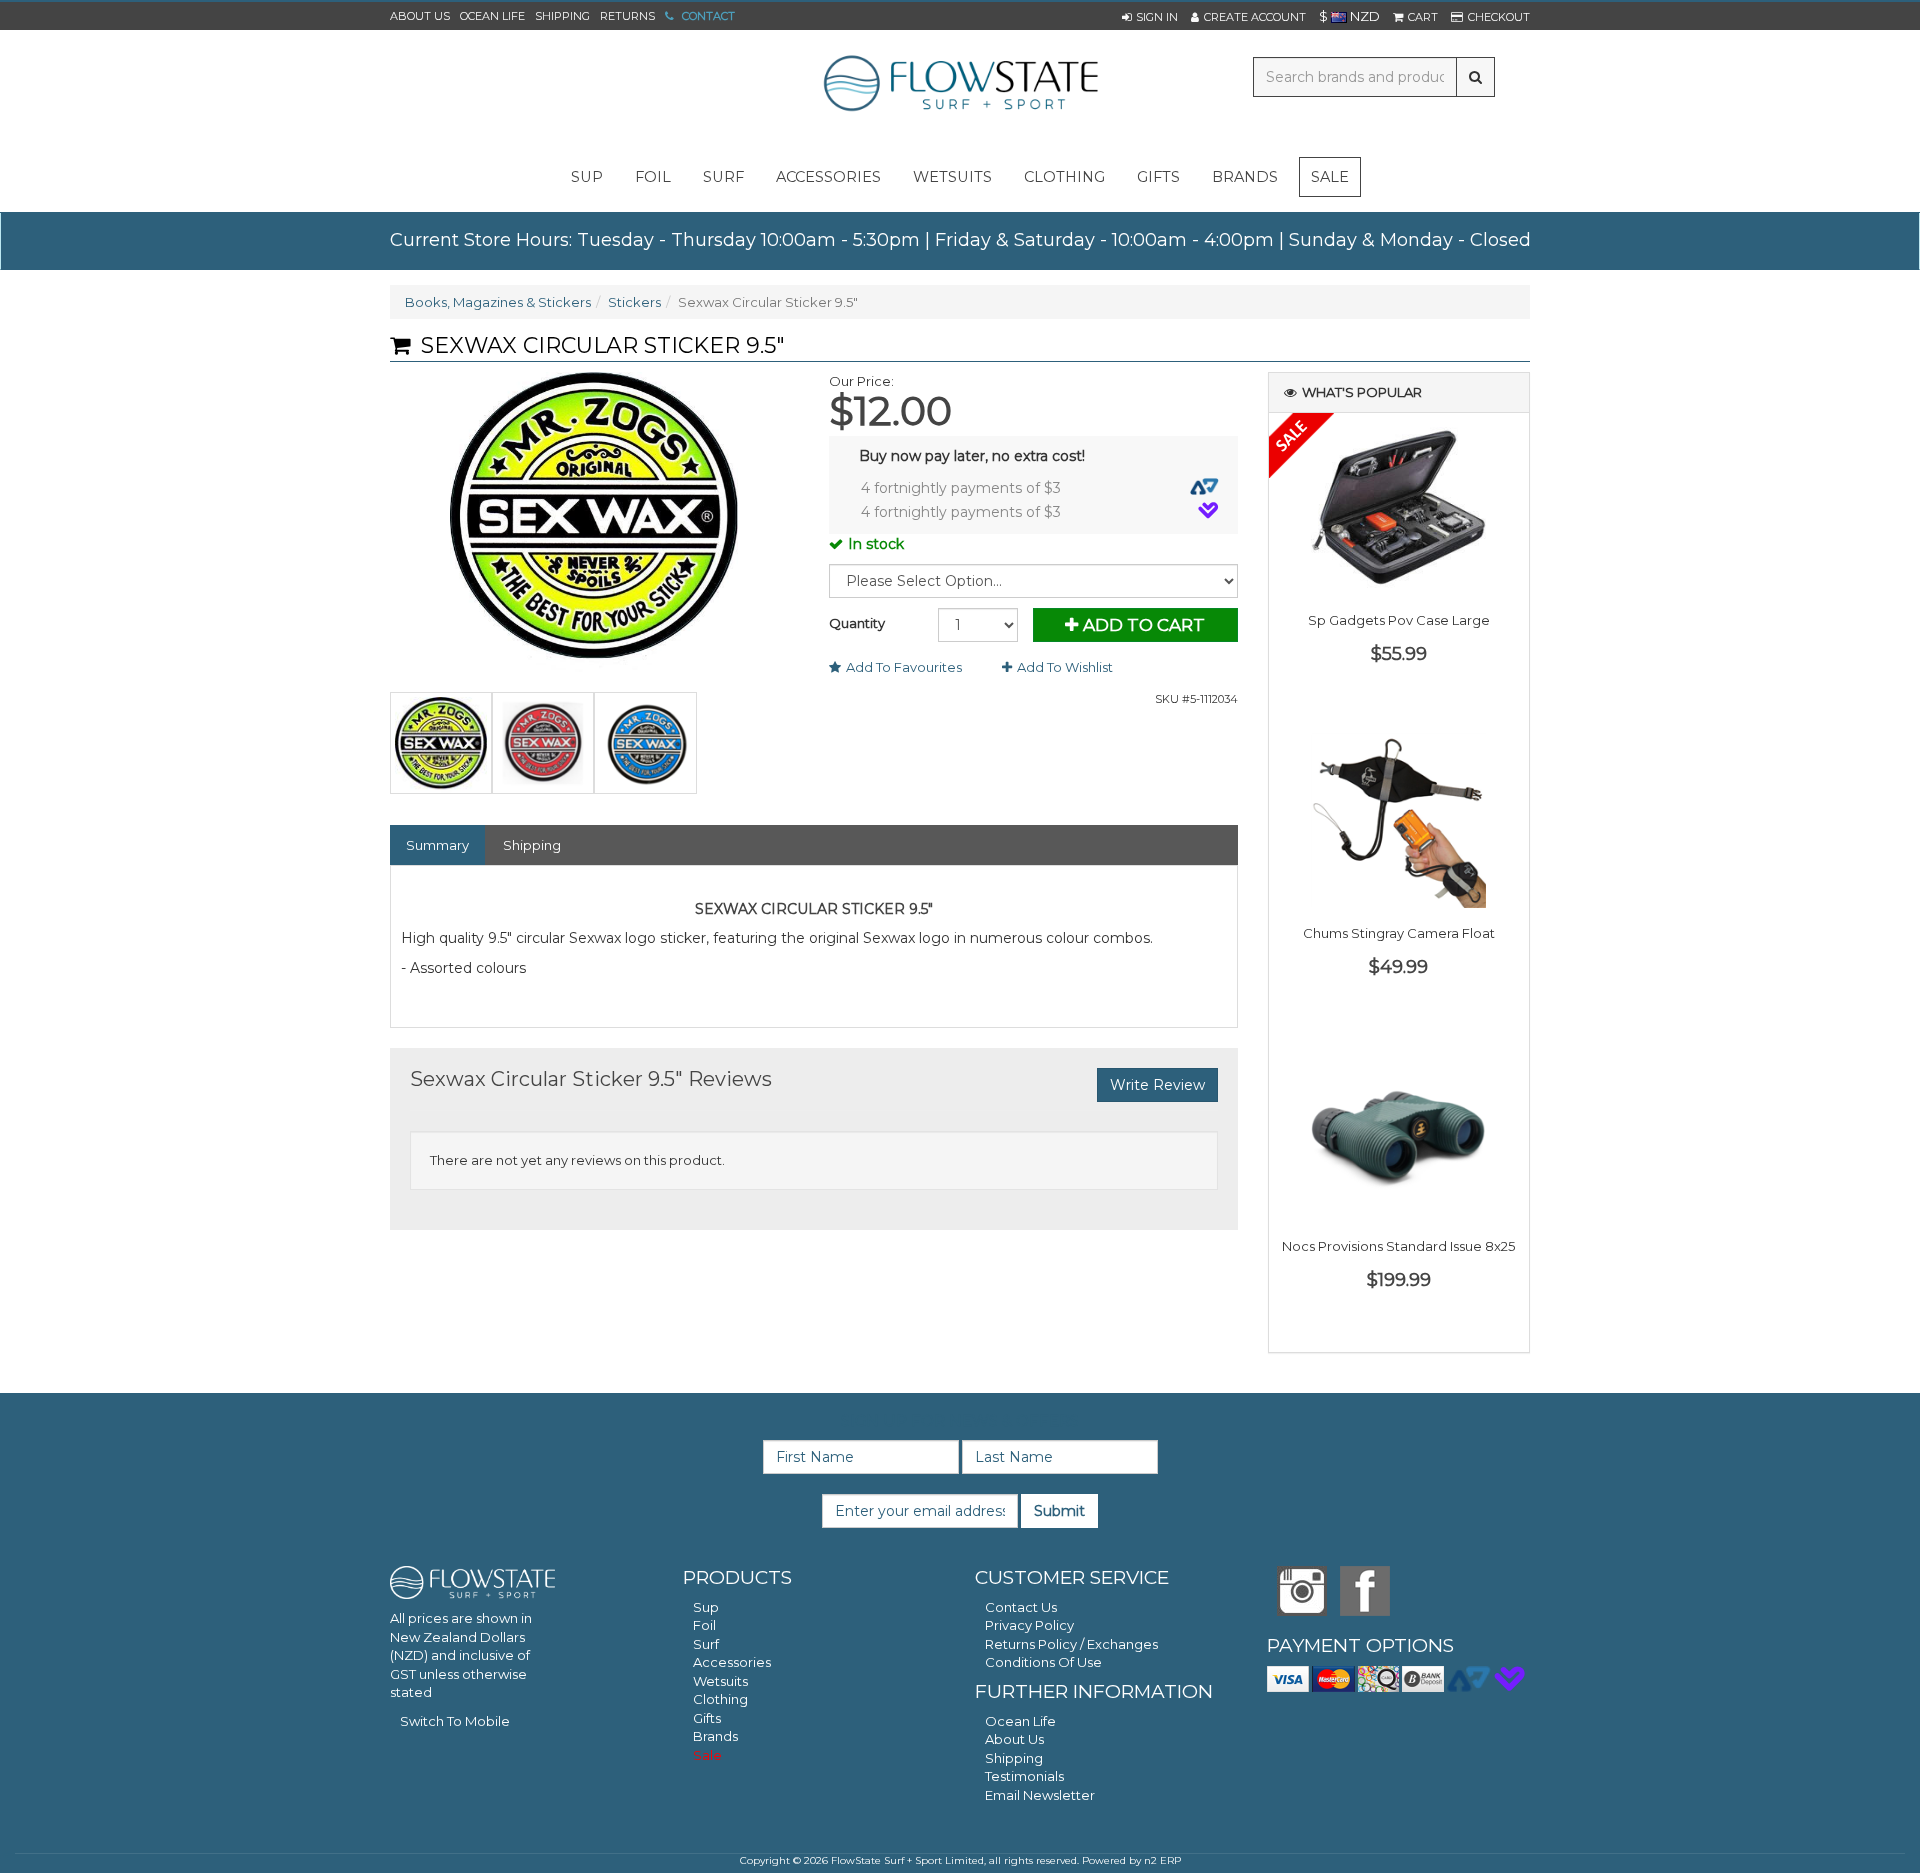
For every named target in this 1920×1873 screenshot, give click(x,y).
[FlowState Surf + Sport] (960, 85)
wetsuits (952, 177)
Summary (437, 845)
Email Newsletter (1040, 1795)
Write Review (1157, 1085)
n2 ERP (1162, 1860)
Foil (704, 1625)
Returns (627, 16)
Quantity (857, 623)
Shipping (562, 16)
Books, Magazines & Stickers (498, 302)
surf (723, 177)
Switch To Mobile (455, 1721)
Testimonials (1024, 1776)
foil (653, 177)
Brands (1245, 177)
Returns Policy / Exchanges (1071, 1644)
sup (587, 177)
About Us (420, 16)
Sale (1330, 177)
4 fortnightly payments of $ (961, 488)
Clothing (720, 1699)
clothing (1064, 177)
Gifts (707, 1718)
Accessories (732, 1662)
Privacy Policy (1029, 1625)
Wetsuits (720, 1681)
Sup (706, 1607)
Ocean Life (492, 16)
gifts (1158, 177)
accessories (828, 177)
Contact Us (1021, 1607)
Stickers (634, 302)
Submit (1059, 1511)
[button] (1150, 17)
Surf (706, 1644)
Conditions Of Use (1043, 1662)
